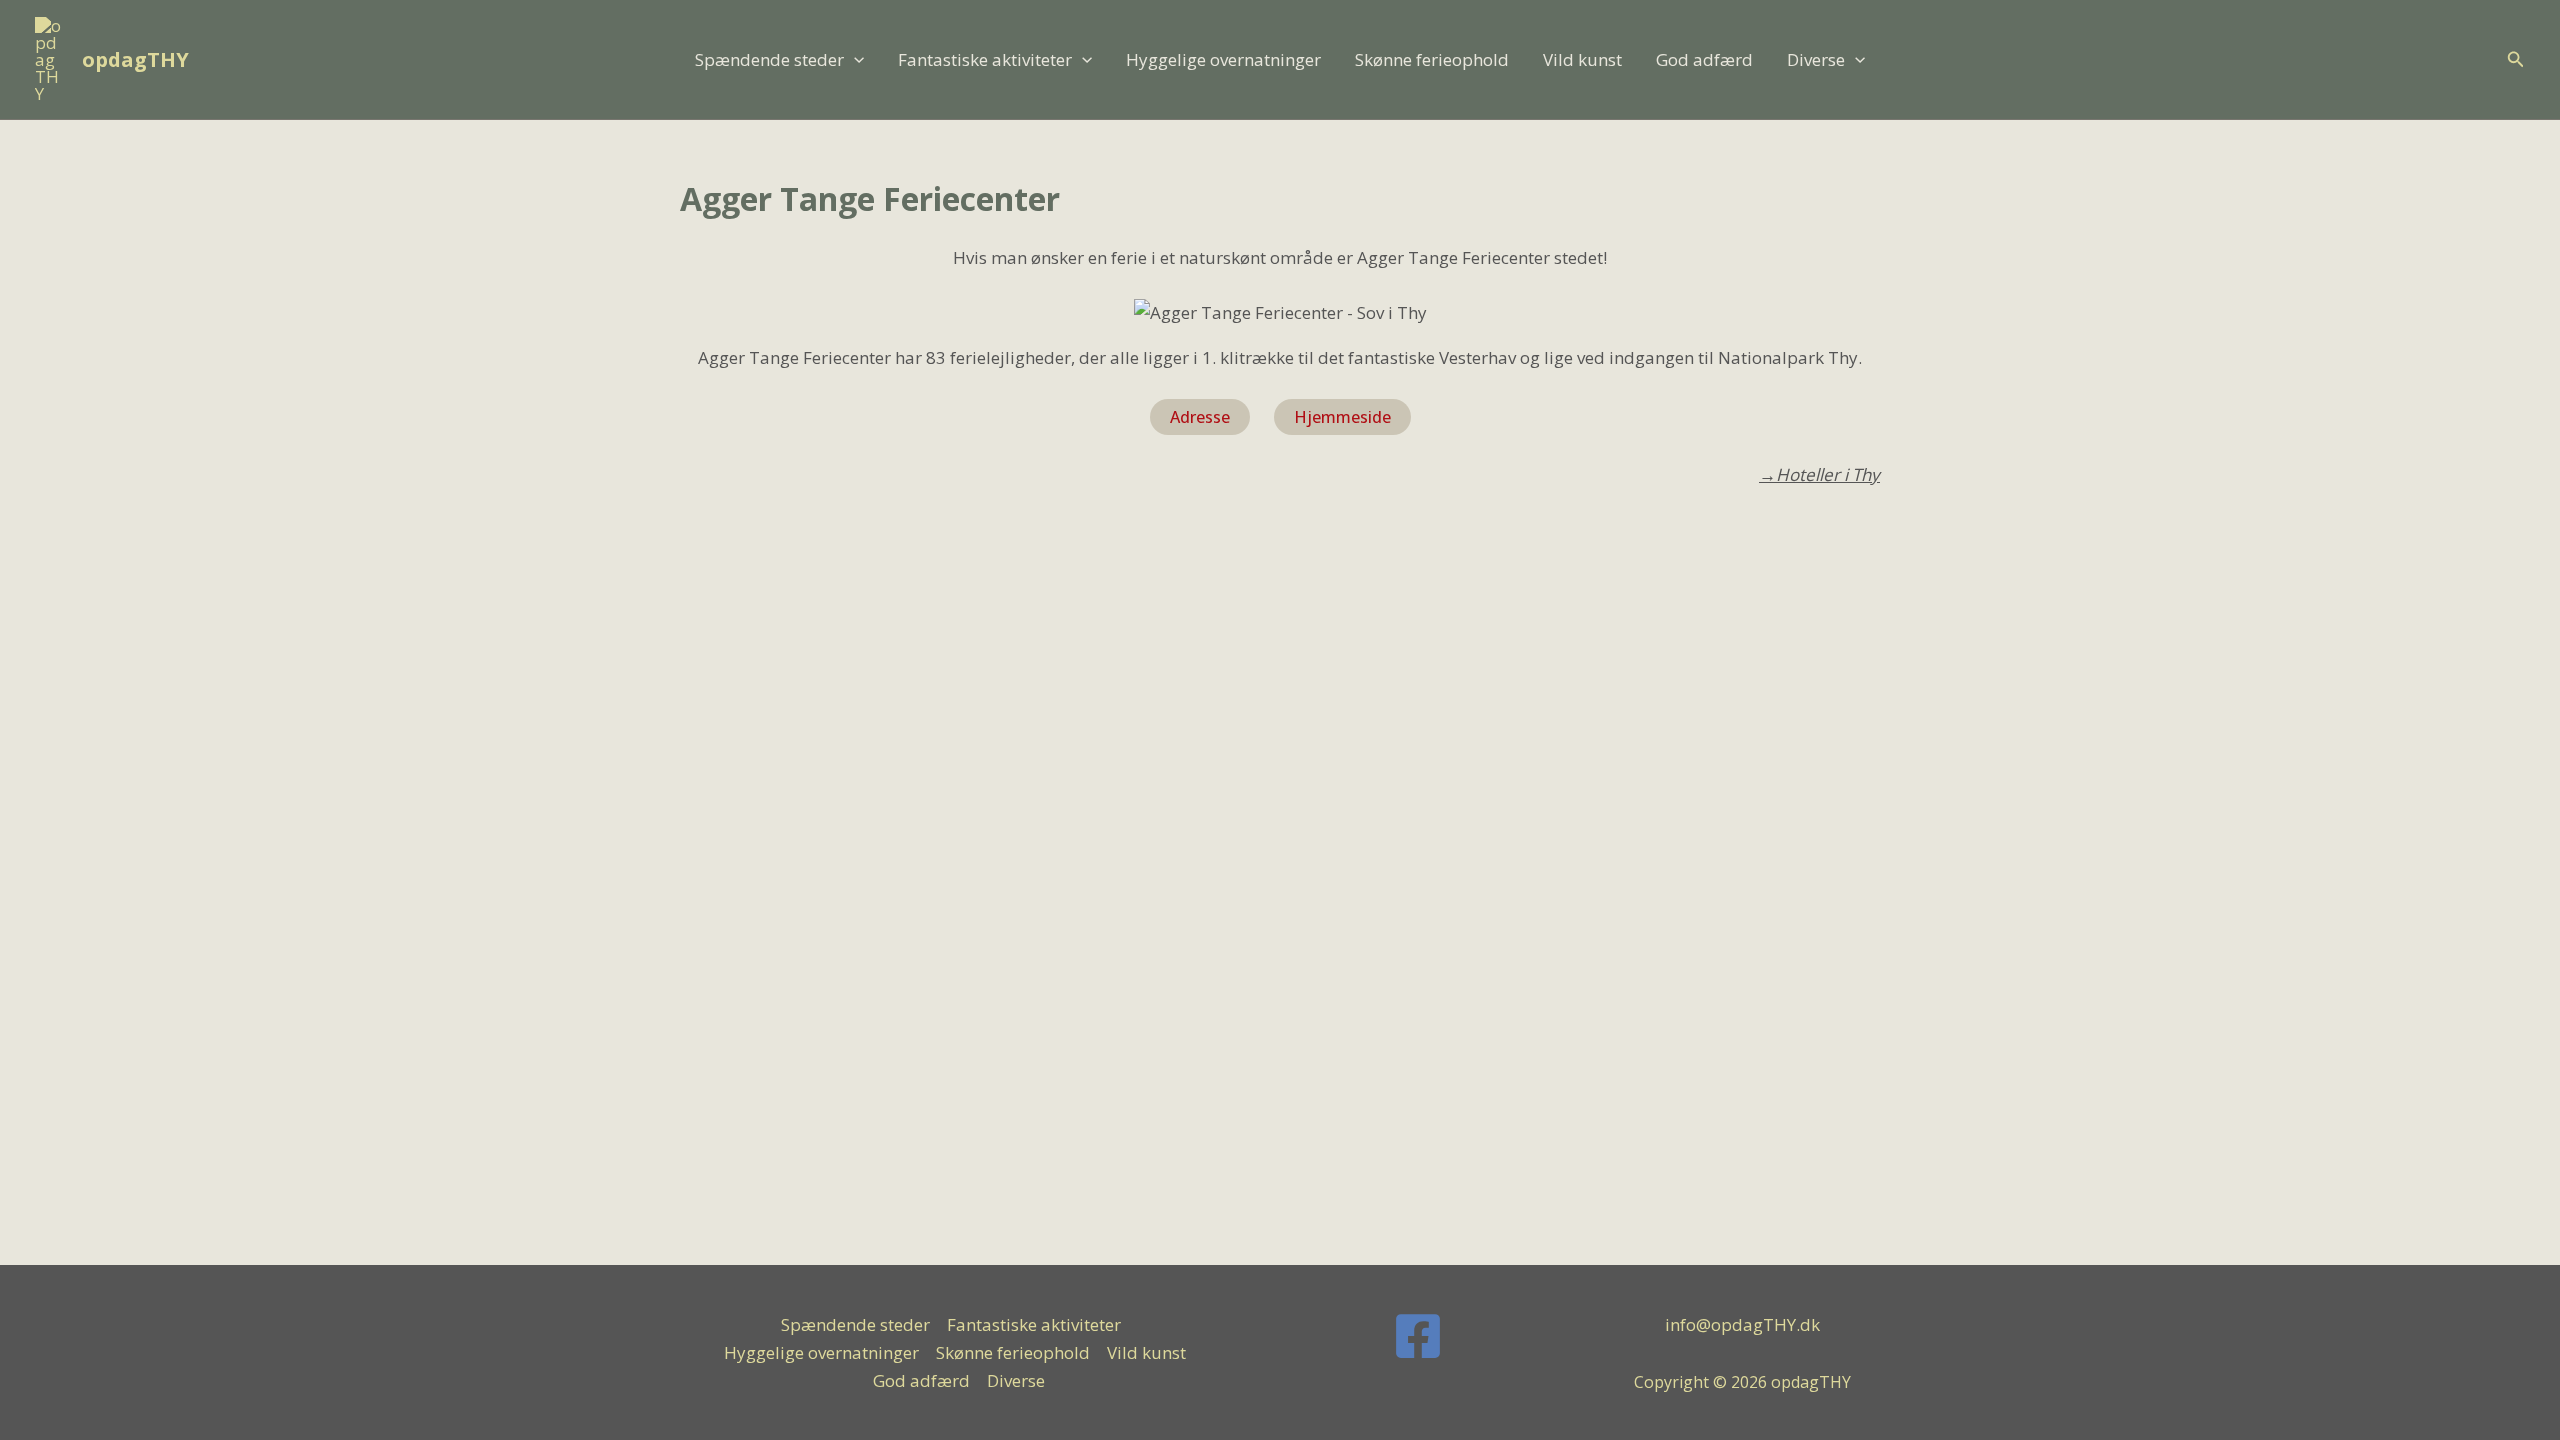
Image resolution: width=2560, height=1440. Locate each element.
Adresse (1200, 417)
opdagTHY (135, 59)
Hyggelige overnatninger (1223, 59)
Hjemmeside (1342, 417)
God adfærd (1704, 59)
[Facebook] (1418, 1336)
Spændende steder (769, 59)
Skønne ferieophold (1432, 59)
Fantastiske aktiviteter (985, 59)
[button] (854, 60)
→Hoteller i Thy (1819, 474)
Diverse (1816, 59)
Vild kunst (1582, 59)
